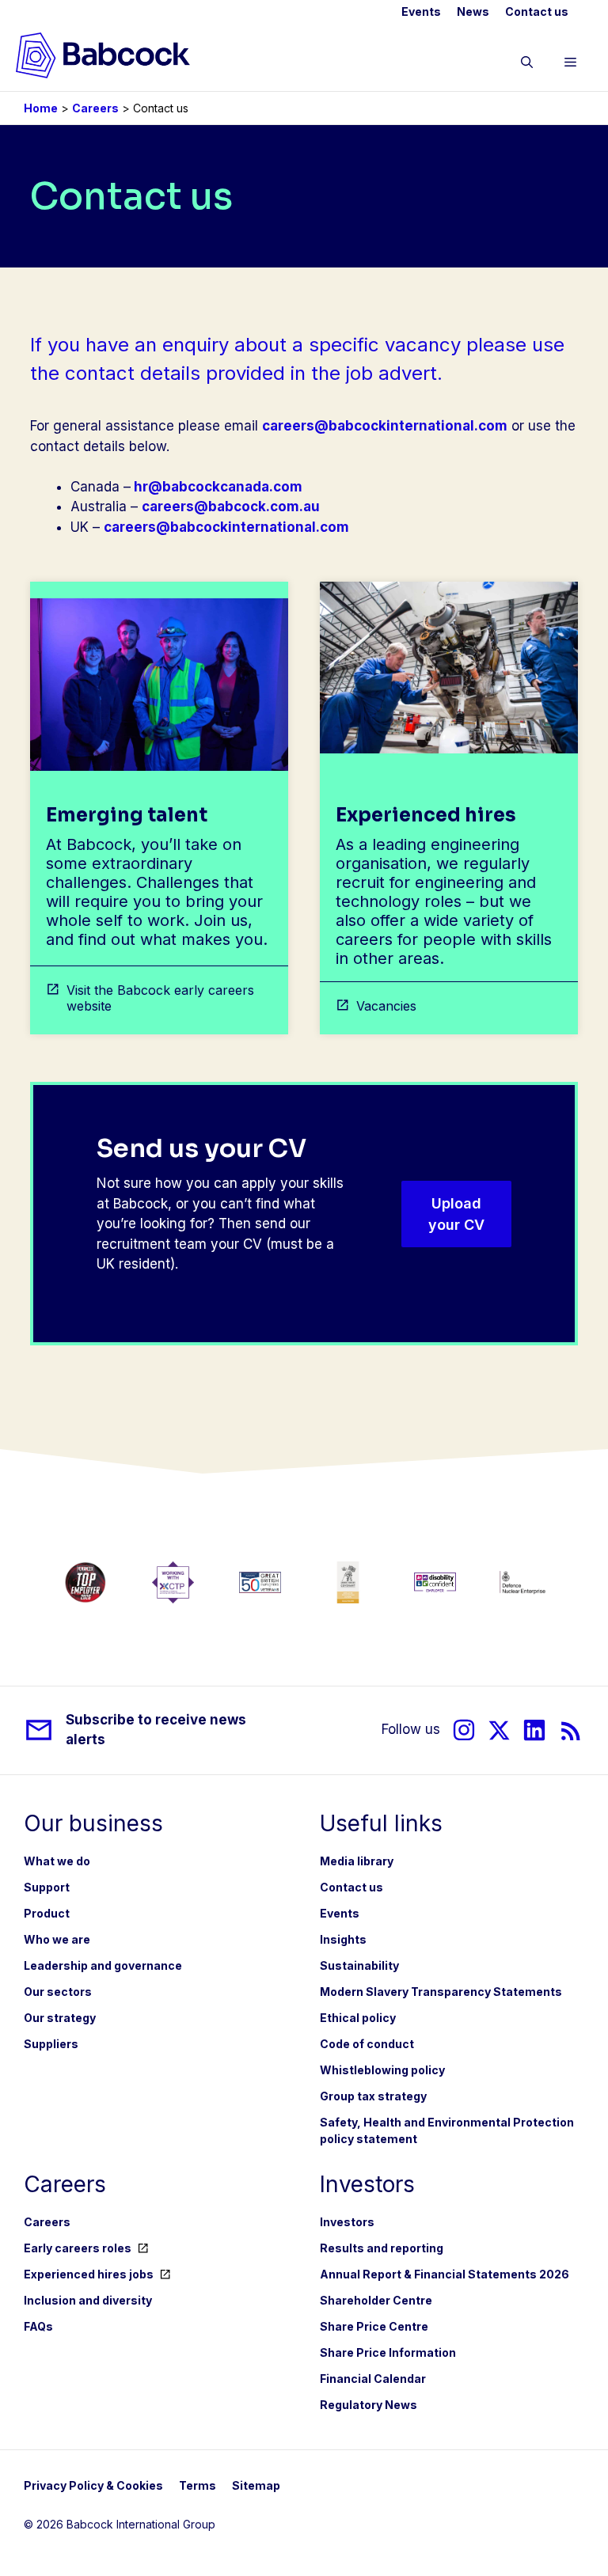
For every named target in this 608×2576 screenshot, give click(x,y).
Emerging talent (127, 815)
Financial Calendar (373, 2379)
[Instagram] (464, 1730)
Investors (347, 2222)
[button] (527, 65)
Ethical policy (358, 2018)
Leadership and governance (103, 1965)
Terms (198, 2485)
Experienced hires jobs (89, 2274)
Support (47, 1887)
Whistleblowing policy (382, 2070)
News (473, 11)
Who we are (57, 1939)
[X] (499, 1730)
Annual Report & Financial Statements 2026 (445, 2274)
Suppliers (51, 2044)
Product (47, 1913)
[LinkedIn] (534, 1730)
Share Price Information (388, 2352)
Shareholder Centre (376, 2300)
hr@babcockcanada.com (218, 487)
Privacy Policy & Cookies (93, 2485)
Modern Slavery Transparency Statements (441, 1992)
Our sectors (58, 1992)
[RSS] (571, 1730)
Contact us (537, 11)
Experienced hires (426, 815)
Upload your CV (456, 1214)
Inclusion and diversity (88, 2300)
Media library (357, 1861)
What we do (57, 1861)
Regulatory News (369, 2405)
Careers (95, 108)
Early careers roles (78, 2248)
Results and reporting (382, 2248)
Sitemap (256, 2485)
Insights (343, 1939)
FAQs (38, 2326)
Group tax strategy (373, 2096)
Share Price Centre (374, 2326)
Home (41, 108)
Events (421, 11)
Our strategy (60, 2018)
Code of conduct (367, 2044)
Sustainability (359, 1965)
